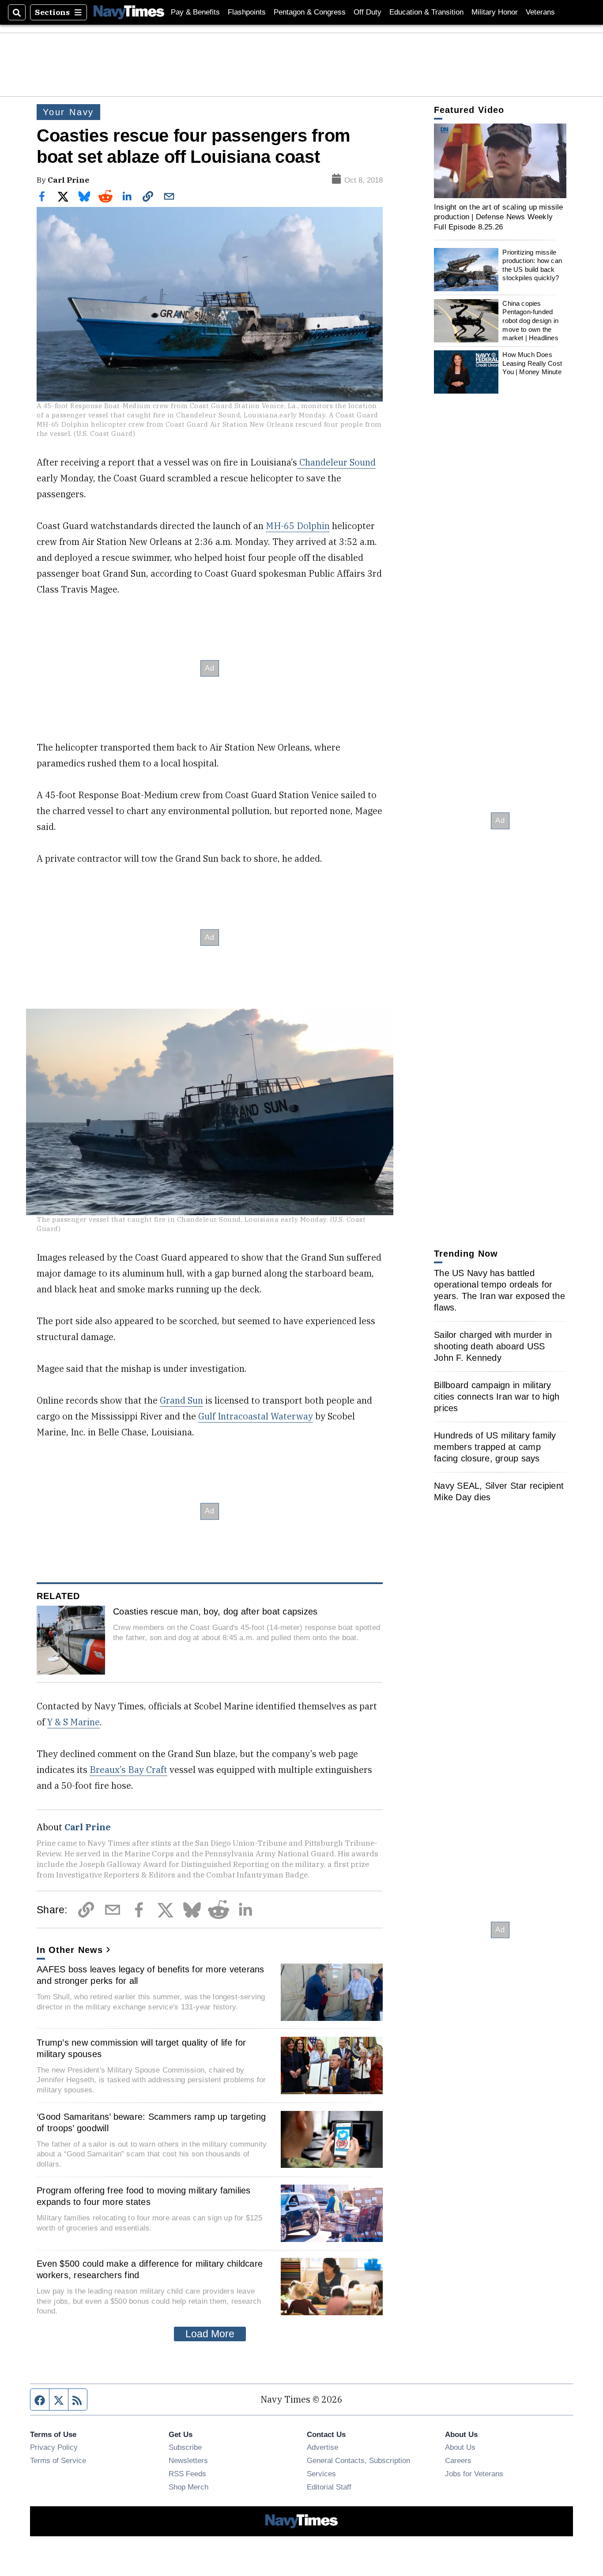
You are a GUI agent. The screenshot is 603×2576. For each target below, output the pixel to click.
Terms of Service (58, 2460)
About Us (460, 2447)
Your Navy (68, 112)
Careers (458, 2460)
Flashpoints (247, 12)
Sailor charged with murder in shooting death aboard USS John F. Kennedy (493, 1346)
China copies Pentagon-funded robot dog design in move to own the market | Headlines (530, 321)
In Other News (70, 1950)
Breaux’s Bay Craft (128, 1770)
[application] (500, 161)
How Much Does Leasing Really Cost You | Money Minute (532, 363)
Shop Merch (188, 2487)
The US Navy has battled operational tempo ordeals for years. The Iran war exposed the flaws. (499, 1290)
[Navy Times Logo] (129, 12)
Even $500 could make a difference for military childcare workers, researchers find (150, 2269)
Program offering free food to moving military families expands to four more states (144, 2196)
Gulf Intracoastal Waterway (256, 1416)
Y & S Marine (73, 1722)
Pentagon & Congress (310, 12)
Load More (210, 2334)
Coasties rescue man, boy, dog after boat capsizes (215, 1611)
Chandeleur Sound (336, 462)
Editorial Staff (329, 2487)
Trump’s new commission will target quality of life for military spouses (141, 2048)
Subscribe (185, 2447)
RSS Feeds (187, 2474)
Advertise (322, 2447)
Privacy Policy (54, 2447)
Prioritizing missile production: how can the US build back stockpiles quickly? (532, 265)
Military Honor (495, 12)
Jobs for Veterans (474, 2474)
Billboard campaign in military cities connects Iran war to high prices (497, 1397)
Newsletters (188, 2460)
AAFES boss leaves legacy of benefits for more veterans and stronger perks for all (151, 1975)
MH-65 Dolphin (298, 526)
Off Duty (367, 12)
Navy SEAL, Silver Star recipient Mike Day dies (499, 1491)
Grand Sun (181, 1400)
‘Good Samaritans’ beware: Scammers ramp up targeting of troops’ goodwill (151, 2122)
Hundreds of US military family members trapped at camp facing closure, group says (495, 1447)
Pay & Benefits (195, 12)
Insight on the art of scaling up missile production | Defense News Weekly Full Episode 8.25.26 (499, 217)
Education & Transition (426, 12)
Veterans (540, 12)
